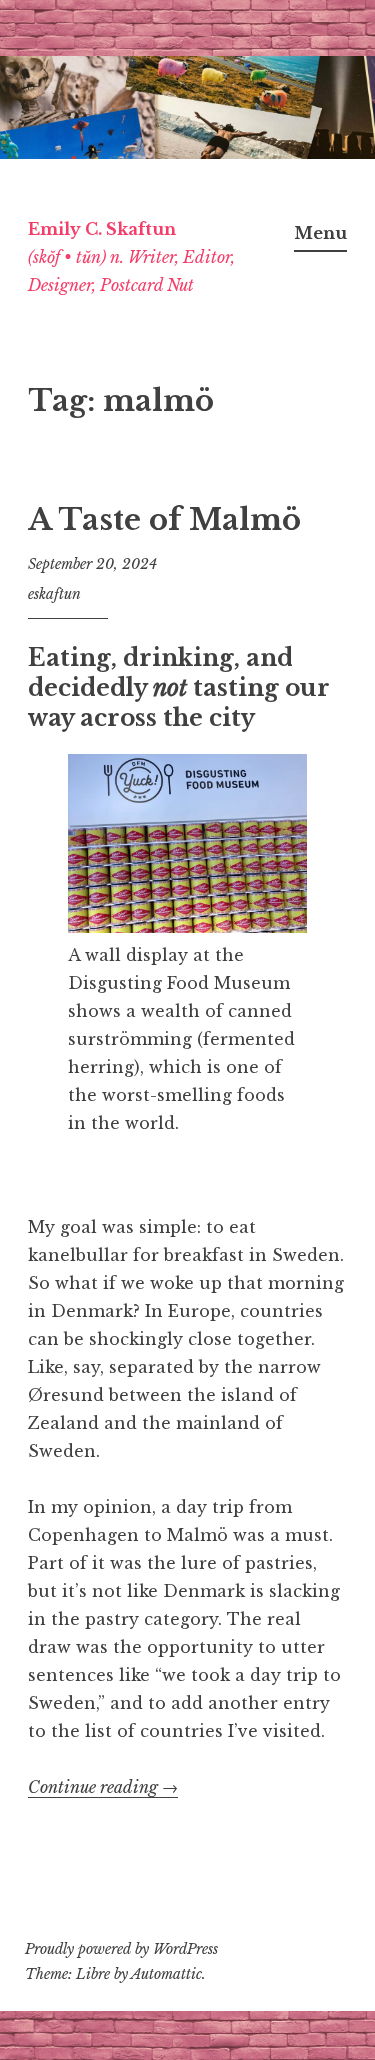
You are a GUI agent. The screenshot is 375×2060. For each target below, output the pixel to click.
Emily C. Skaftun (102, 229)
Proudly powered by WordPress (121, 1949)
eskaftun (54, 594)
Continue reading (103, 1787)
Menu (320, 233)
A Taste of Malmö (164, 520)
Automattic (166, 1974)
